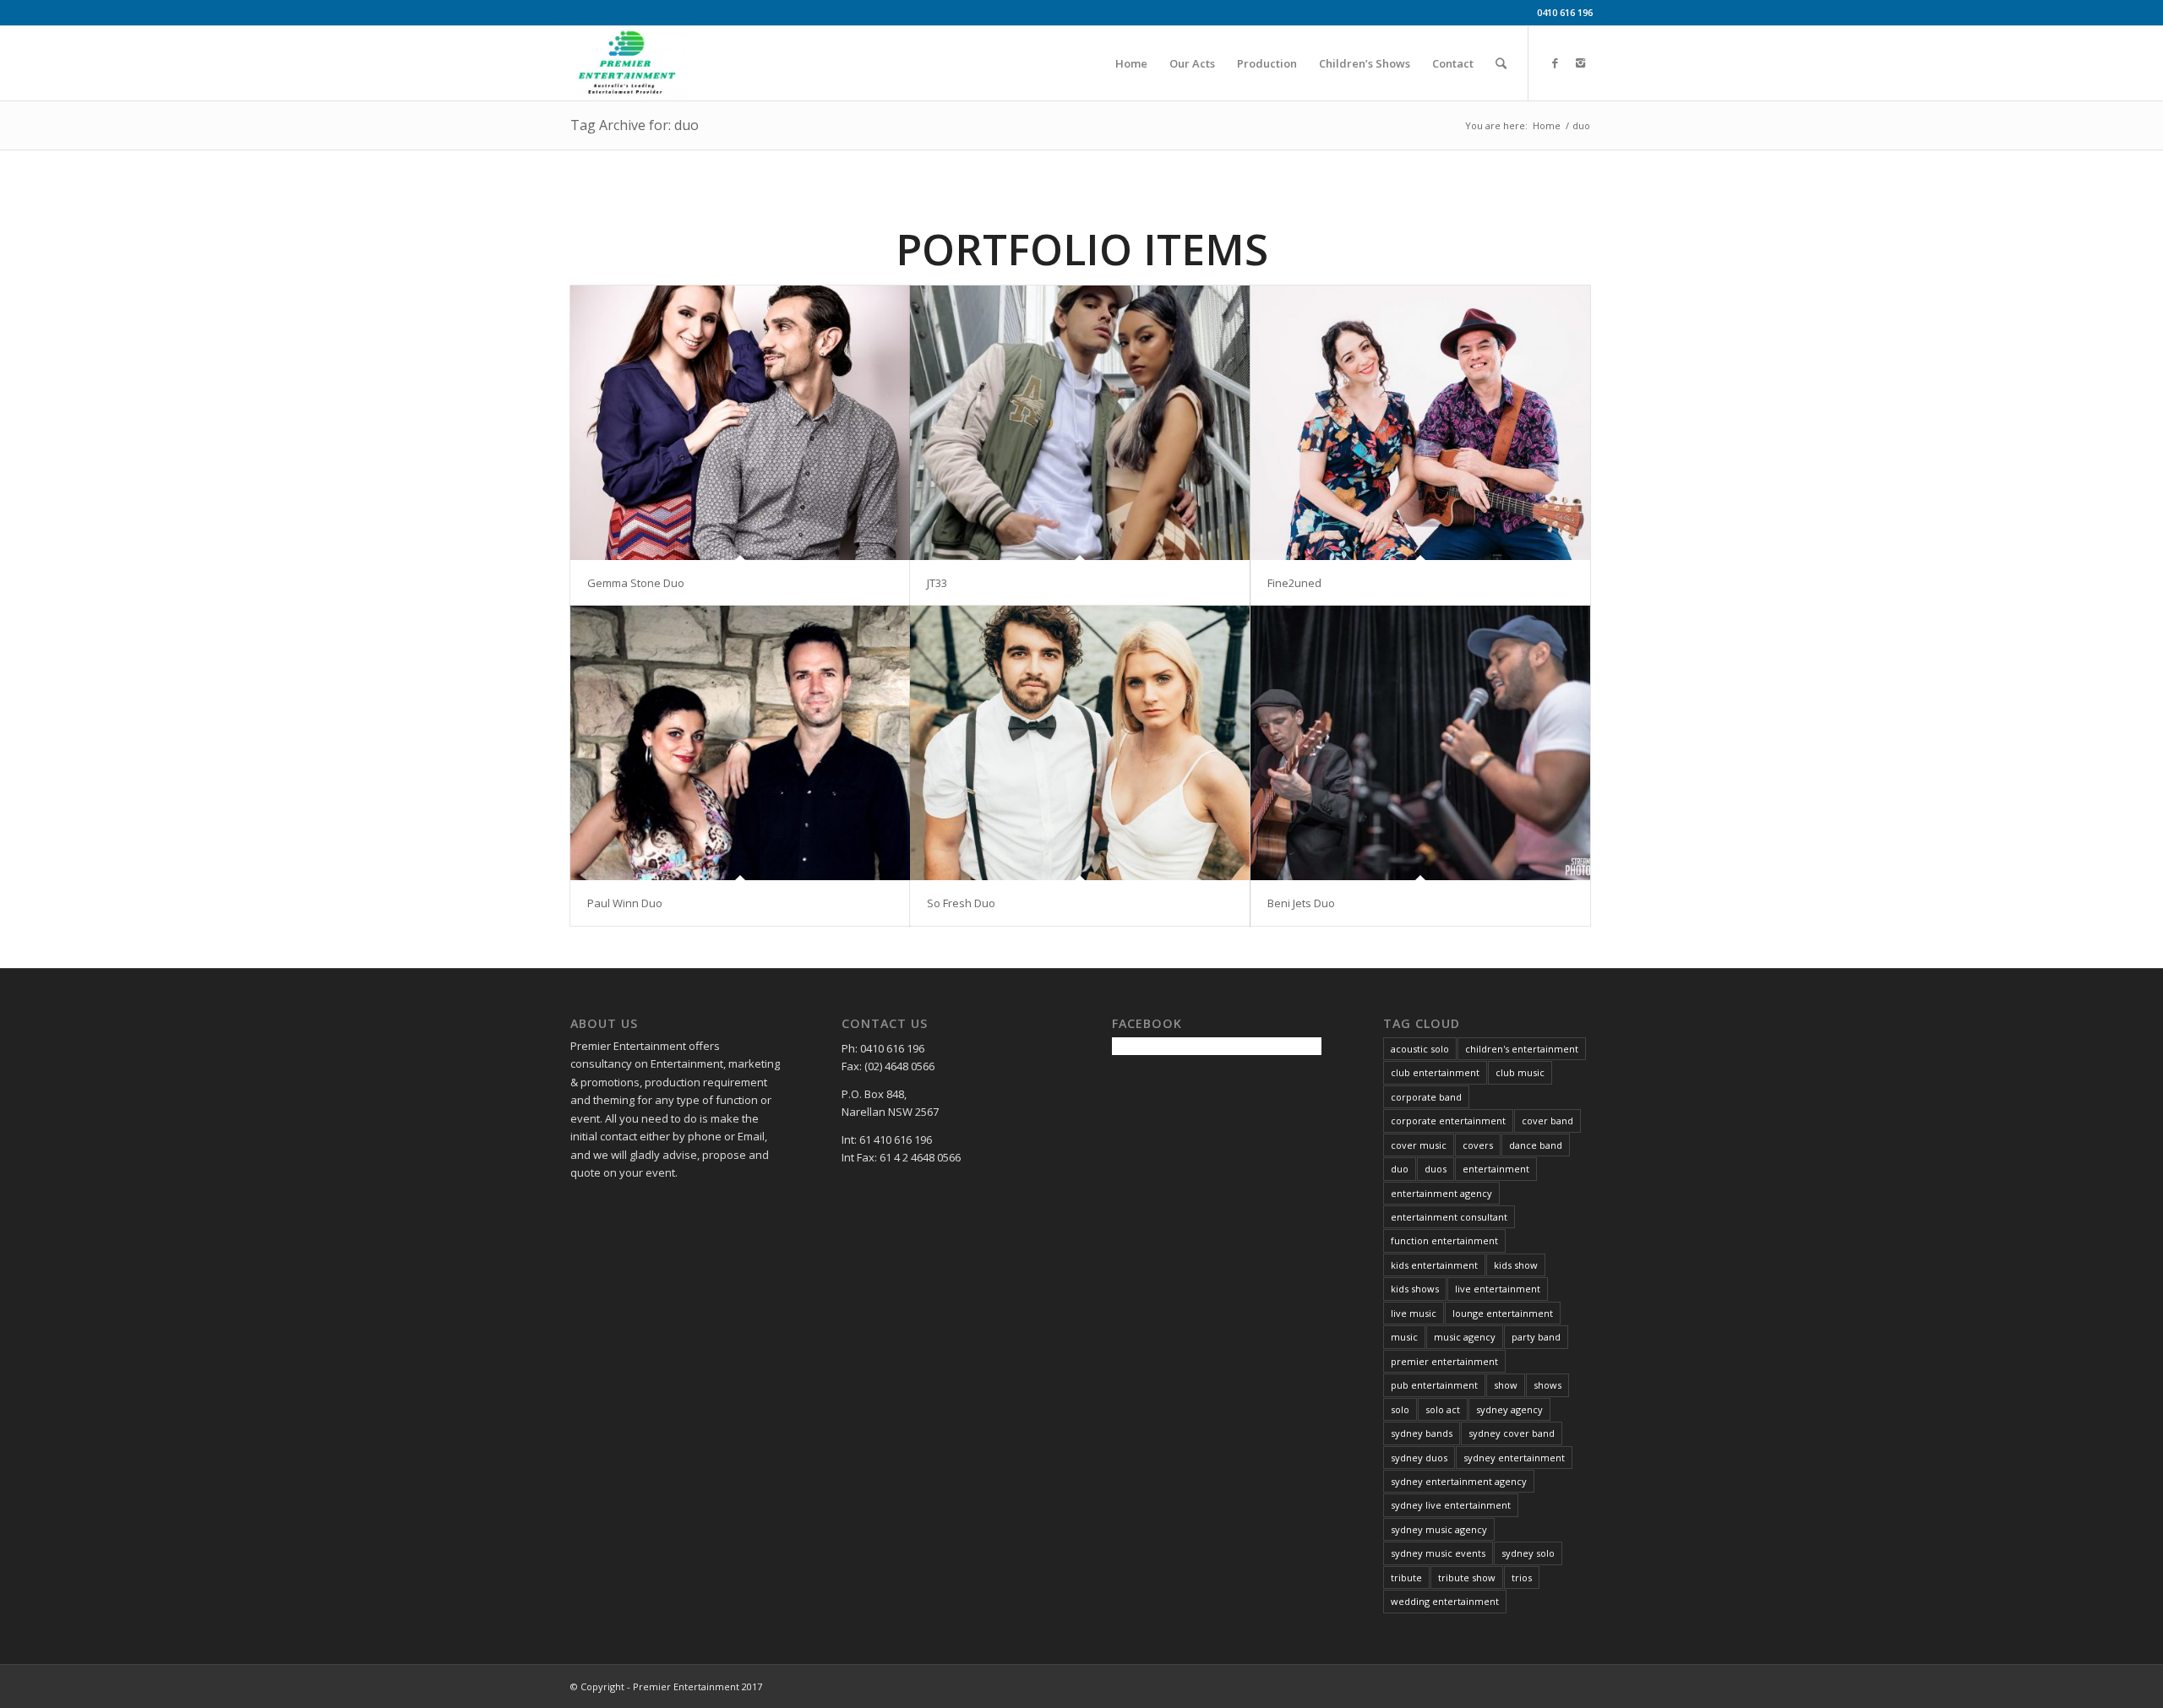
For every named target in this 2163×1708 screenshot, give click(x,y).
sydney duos (1419, 1458)
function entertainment (1444, 1240)
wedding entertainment (1445, 1601)
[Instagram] (1580, 63)
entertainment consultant (1449, 1217)
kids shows (1415, 1289)
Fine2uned (1294, 583)
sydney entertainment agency (1459, 1481)
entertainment (1496, 1169)
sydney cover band (1512, 1433)
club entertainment (1435, 1072)
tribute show (1467, 1577)
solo (1400, 1409)
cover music (1419, 1145)
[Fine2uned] (1420, 423)
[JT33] (1080, 423)
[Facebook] (1555, 63)
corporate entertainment (1448, 1121)
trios (1522, 1577)
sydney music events (1438, 1553)
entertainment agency (1441, 1193)
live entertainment (1498, 1289)
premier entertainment (1444, 1361)
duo (1400, 1169)
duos (1436, 1169)
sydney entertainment (1514, 1458)
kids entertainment (1434, 1265)
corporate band (1426, 1097)
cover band (1547, 1121)
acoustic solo (1420, 1049)
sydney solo (1528, 1553)
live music (1414, 1313)
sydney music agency (1439, 1529)
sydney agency (1509, 1409)
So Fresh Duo (961, 903)
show (1506, 1385)
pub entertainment (1434, 1385)
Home (1547, 125)
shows (1547, 1385)
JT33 (937, 583)
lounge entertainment (1503, 1313)
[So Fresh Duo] (1080, 743)
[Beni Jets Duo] (1420, 743)
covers (1478, 1145)
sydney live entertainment (1451, 1505)
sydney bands (1422, 1433)
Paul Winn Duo (625, 903)
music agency (1465, 1337)
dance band (1536, 1145)
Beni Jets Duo (1301, 903)
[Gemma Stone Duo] (740, 423)
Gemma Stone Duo (636, 583)
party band (1536, 1337)
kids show (1516, 1265)
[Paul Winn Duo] (740, 743)
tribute (1406, 1577)
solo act (1443, 1409)
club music (1520, 1072)
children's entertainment (1522, 1049)
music (1404, 1337)
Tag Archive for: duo (635, 125)
